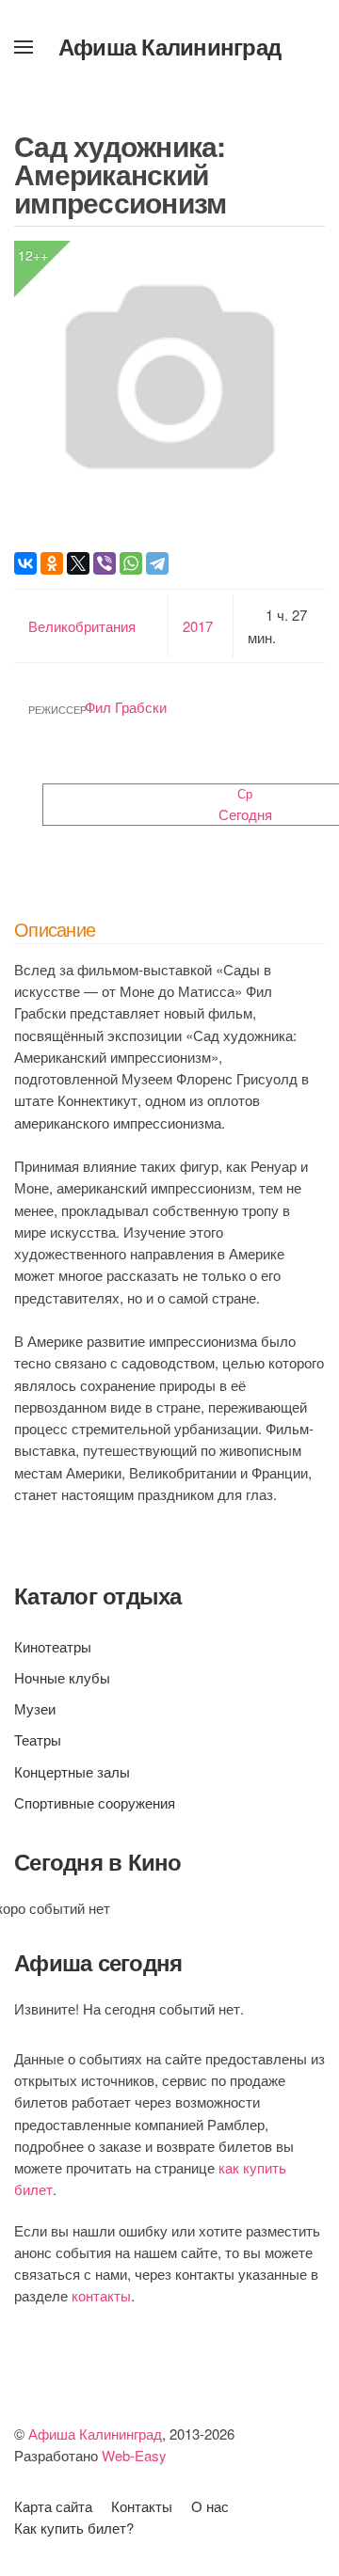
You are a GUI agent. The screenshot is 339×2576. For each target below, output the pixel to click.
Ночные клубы (62, 1677)
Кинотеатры (53, 1646)
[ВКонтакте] (25, 563)
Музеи (35, 1708)
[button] (24, 47)
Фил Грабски (126, 707)
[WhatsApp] (131, 563)
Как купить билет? (74, 2528)
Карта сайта (53, 2506)
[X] (78, 563)
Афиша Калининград (169, 46)
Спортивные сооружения (95, 1802)
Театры (38, 1739)
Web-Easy (134, 2455)
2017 (198, 626)
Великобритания (82, 626)
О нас (210, 2506)
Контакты (142, 2506)
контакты (101, 2295)
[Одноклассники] (52, 563)
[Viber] (105, 563)
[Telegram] (157, 563)
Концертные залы (72, 1771)
